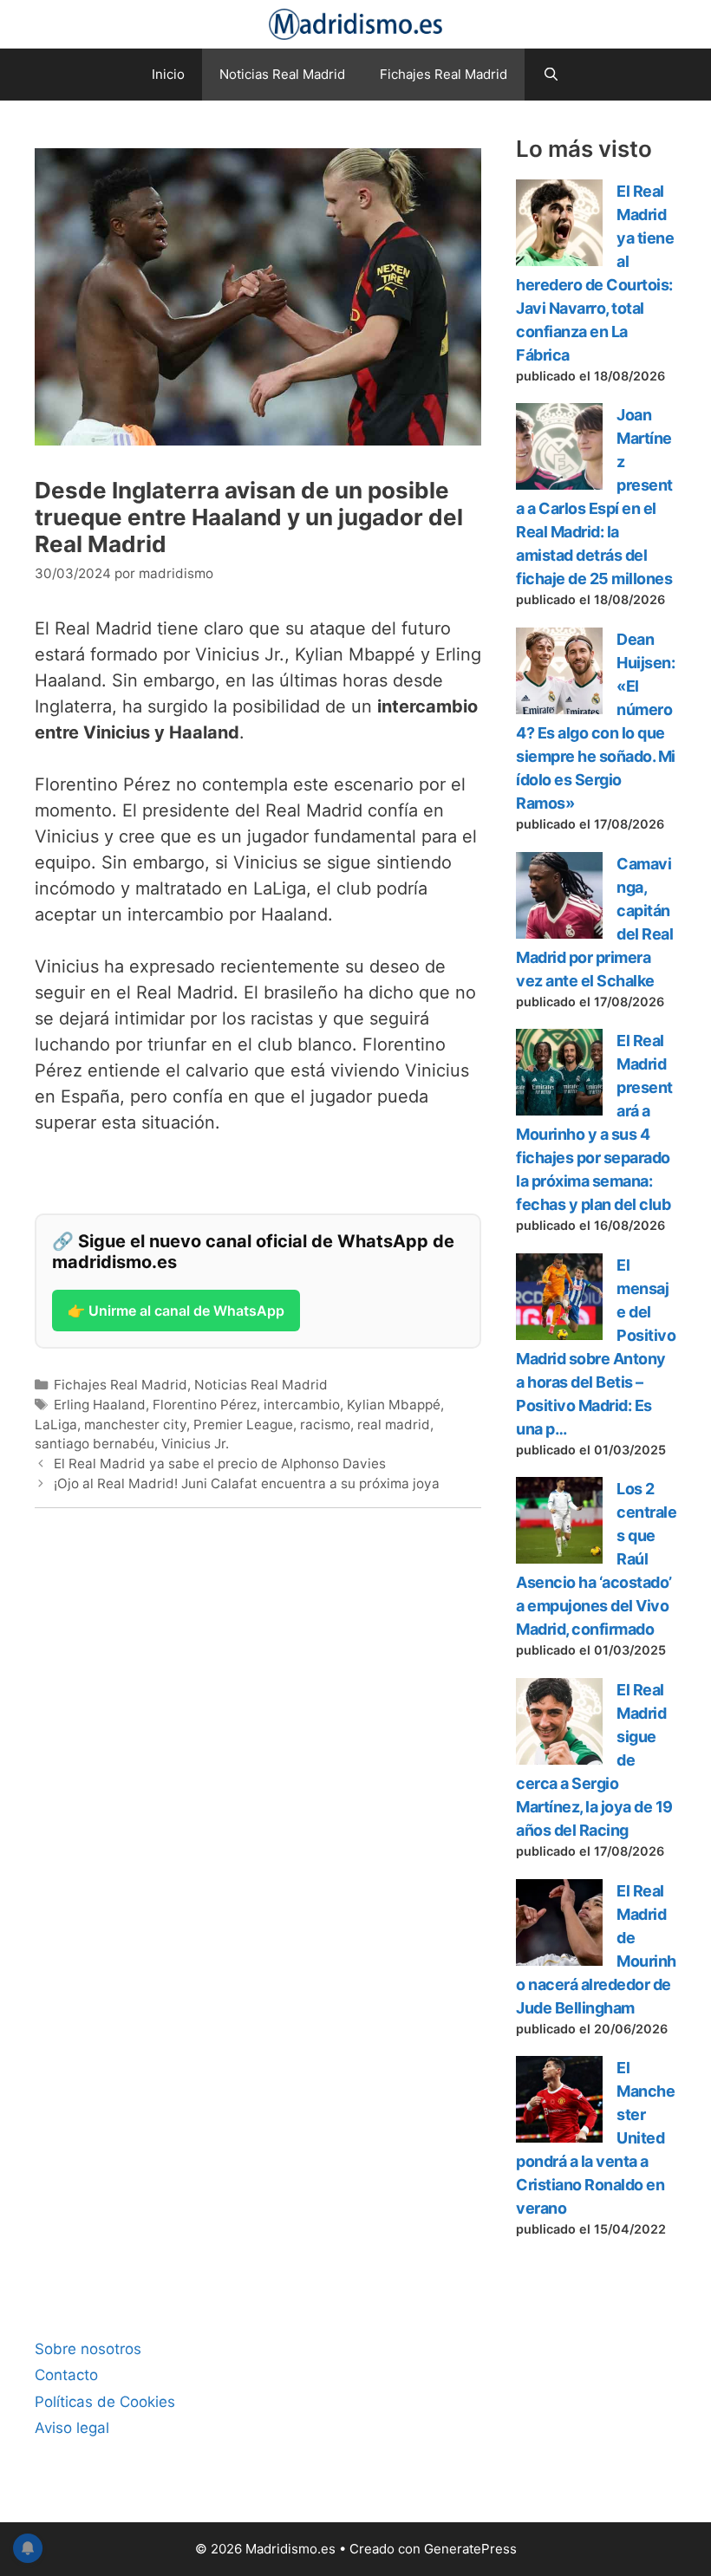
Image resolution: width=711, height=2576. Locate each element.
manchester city (135, 1425)
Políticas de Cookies (105, 2402)
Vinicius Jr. (195, 1444)
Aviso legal (72, 2428)
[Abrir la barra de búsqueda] (550, 75)
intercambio (302, 1405)
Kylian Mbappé (394, 1405)
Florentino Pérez (205, 1405)
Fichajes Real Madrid (444, 74)
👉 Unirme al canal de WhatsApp (176, 1311)
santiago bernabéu (95, 1444)
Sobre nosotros (88, 2349)
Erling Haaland (100, 1405)
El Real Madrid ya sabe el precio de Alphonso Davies (220, 1464)
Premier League (243, 1425)
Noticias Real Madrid (282, 74)
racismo (325, 1425)
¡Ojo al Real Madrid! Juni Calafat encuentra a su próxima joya (247, 1483)
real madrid (394, 1425)
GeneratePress (470, 2549)
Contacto (66, 2375)
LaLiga (56, 1425)
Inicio (168, 74)
